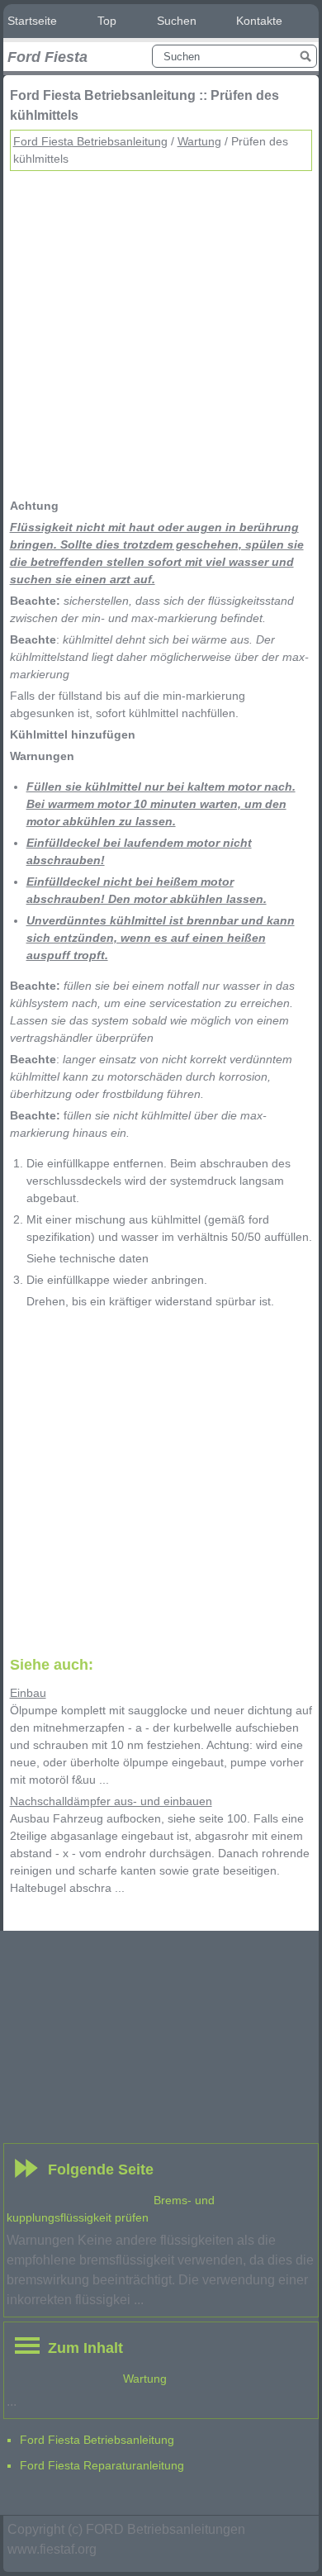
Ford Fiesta (47, 57)
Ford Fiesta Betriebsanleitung (90, 141)
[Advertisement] (161, 332)
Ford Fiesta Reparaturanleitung (102, 2465)
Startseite (32, 21)
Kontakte (259, 21)
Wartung (199, 141)
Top (107, 21)
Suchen (177, 21)
